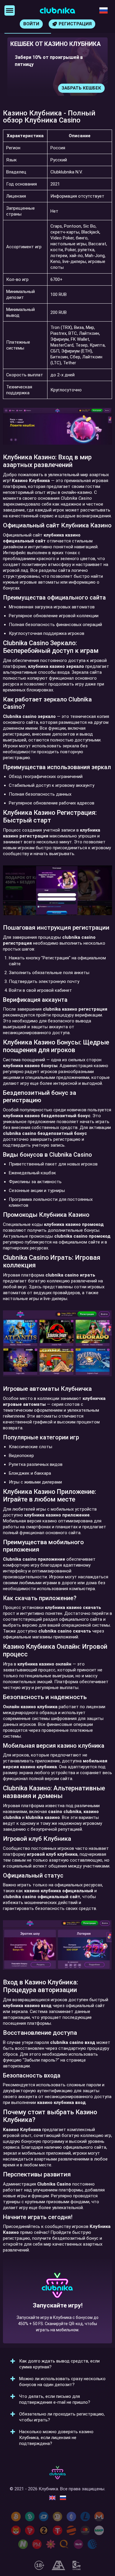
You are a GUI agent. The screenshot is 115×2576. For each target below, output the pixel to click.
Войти (31, 24)
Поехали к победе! (57, 2322)
